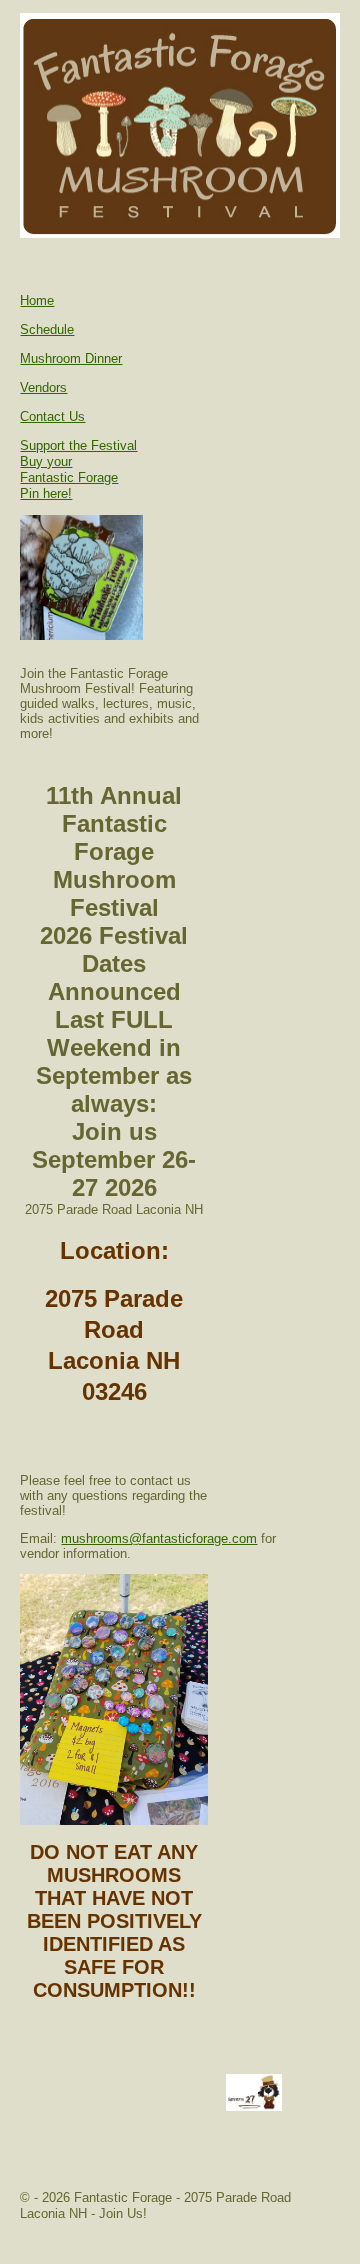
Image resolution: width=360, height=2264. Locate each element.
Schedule (47, 329)
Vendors (43, 387)
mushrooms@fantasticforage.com (159, 1538)
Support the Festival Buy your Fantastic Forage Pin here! (78, 469)
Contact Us (52, 416)
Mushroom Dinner (71, 358)
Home (37, 300)
